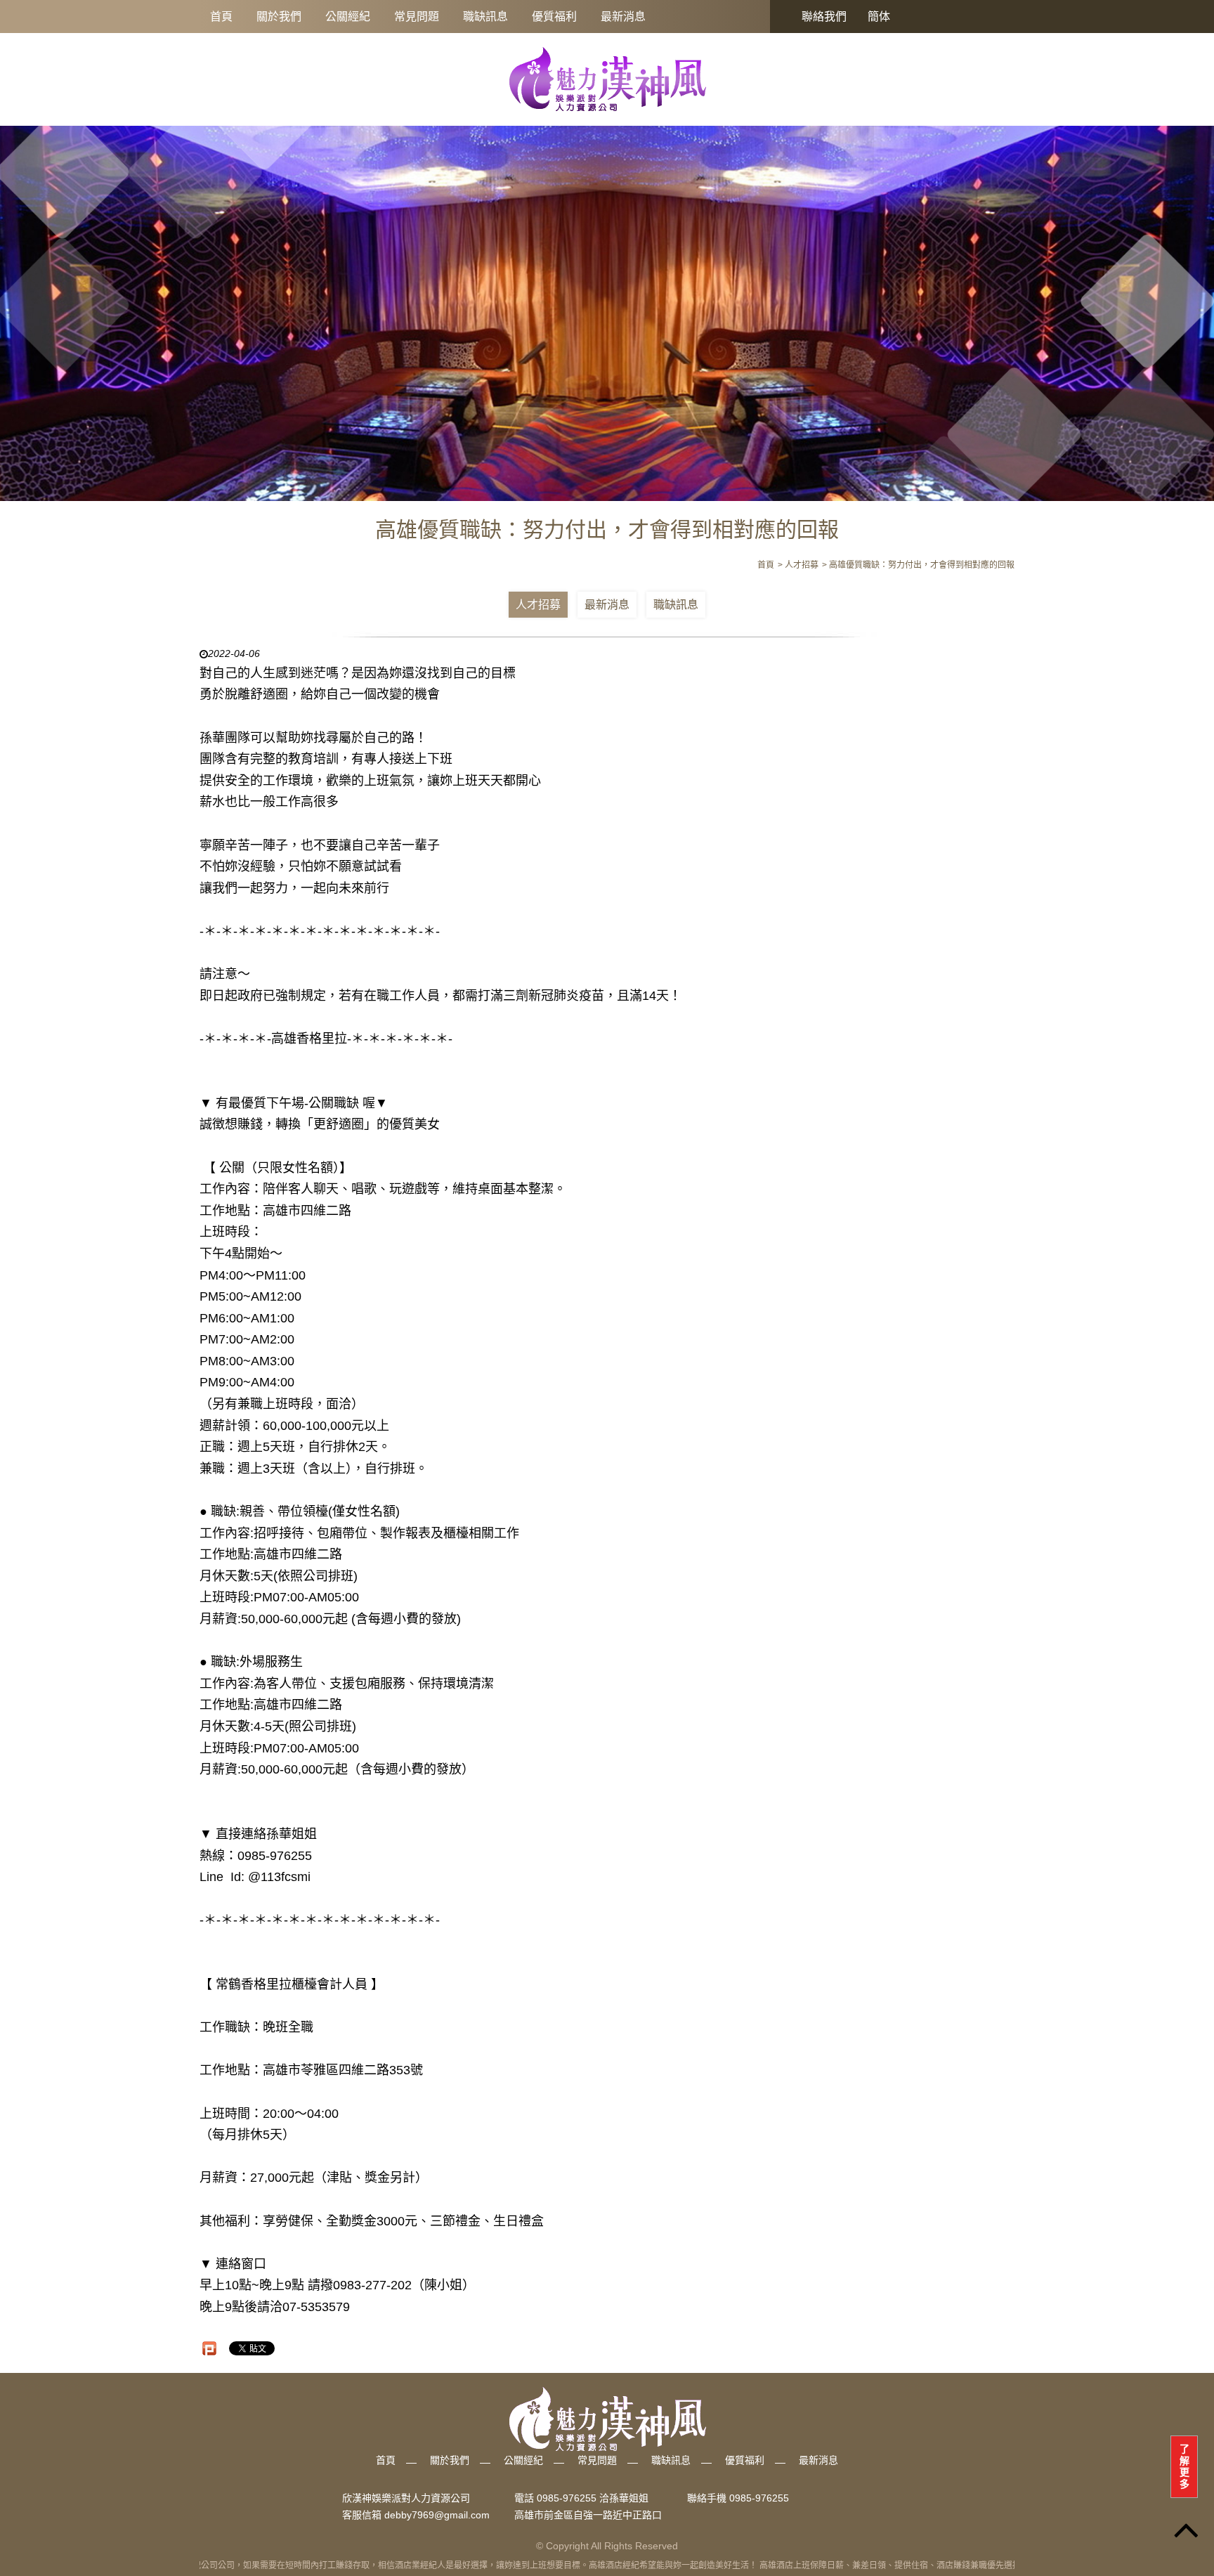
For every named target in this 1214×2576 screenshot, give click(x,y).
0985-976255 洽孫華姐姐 (593, 2498)
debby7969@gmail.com (437, 2515)
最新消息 (623, 17)
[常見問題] (607, 305)
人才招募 (538, 605)
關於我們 (279, 17)
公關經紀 (348, 17)
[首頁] (607, 79)
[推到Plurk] (209, 2348)
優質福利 (554, 17)
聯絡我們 (824, 17)
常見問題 (417, 17)
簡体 (879, 17)
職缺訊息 (485, 17)
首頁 (221, 17)
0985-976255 (759, 2498)
